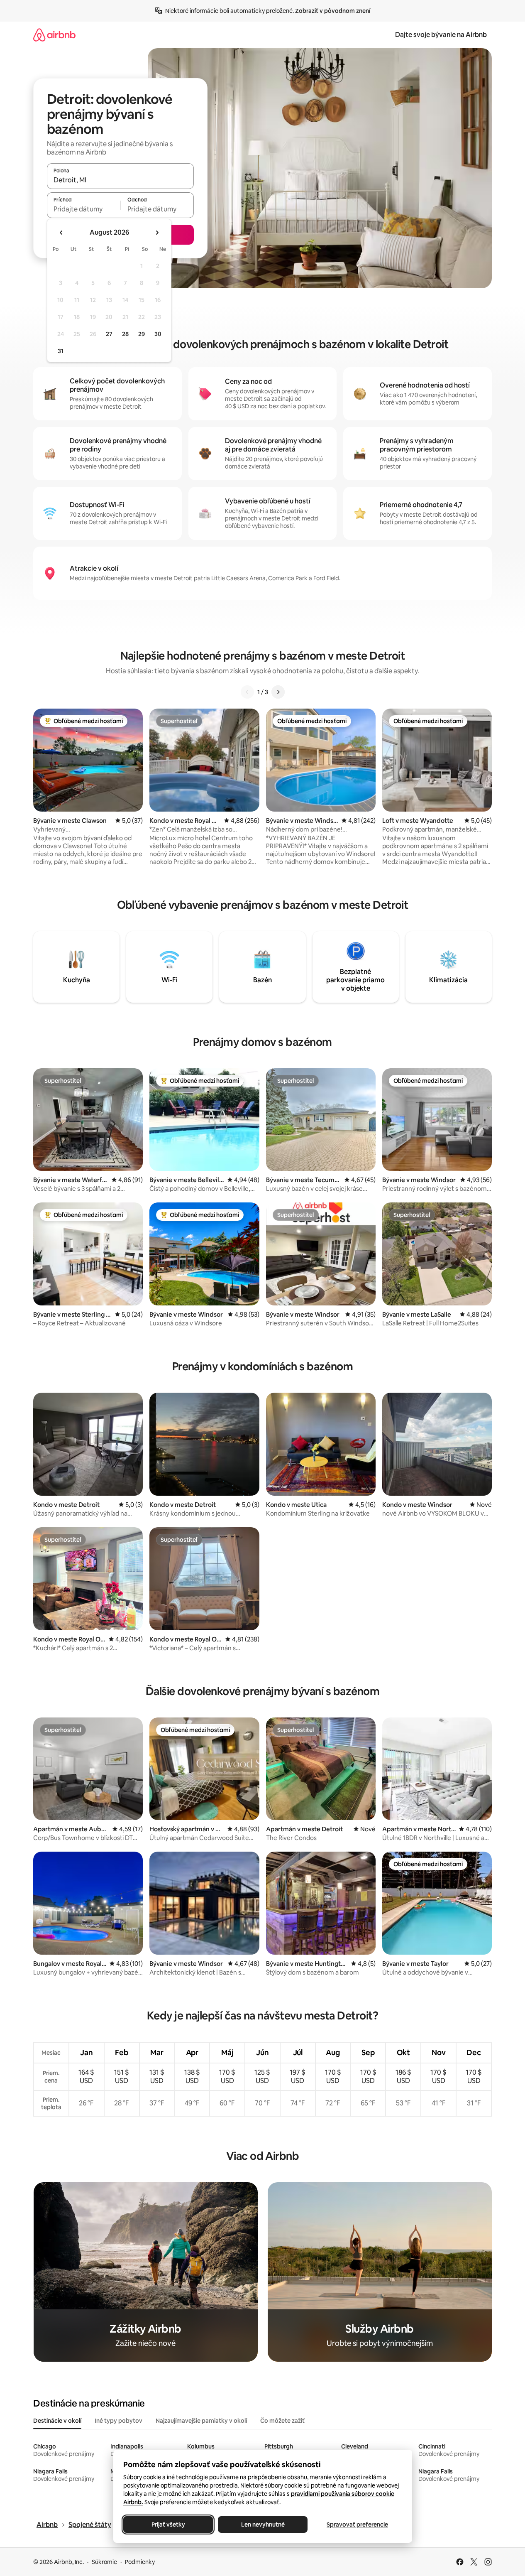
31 (61, 351)
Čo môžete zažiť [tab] (282, 2421)
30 (158, 334)
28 (125, 334)
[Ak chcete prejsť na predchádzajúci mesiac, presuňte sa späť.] (61, 233)
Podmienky (140, 2562)
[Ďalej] (278, 692)
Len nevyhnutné (262, 2524)
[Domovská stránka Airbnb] (54, 35)
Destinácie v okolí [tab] (57, 2421)
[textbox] (84, 209)
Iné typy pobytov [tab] (118, 2421)
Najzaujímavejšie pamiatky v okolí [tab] (201, 2421)
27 (109, 334)
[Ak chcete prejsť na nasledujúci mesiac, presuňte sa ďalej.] (157, 233)
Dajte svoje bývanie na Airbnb (441, 35)
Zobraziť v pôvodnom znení (333, 11)
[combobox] (120, 180)
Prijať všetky (168, 2524)
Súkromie (104, 2562)
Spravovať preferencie (357, 2524)
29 (142, 334)
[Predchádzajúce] (247, 692)
